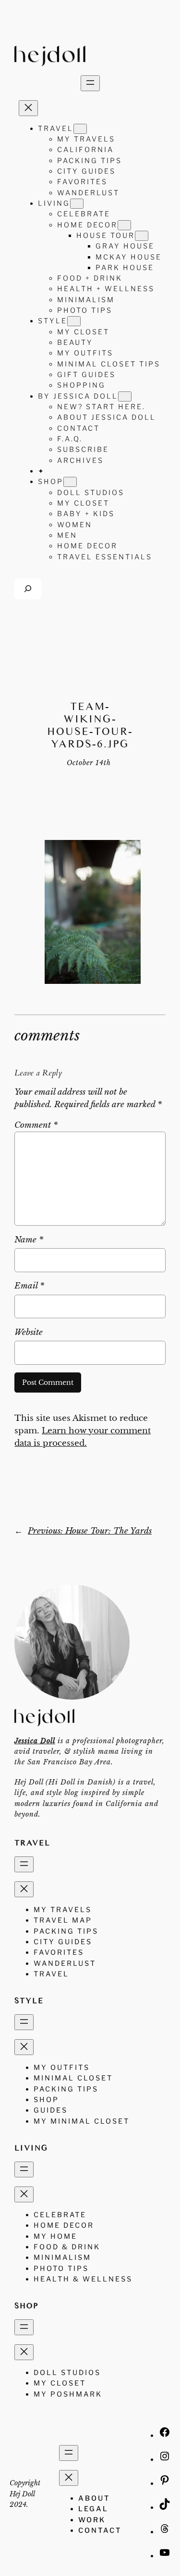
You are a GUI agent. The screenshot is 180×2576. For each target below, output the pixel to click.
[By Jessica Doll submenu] (125, 396)
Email (29, 1286)
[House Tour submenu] (142, 236)
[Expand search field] (28, 589)
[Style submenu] (74, 321)
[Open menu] (90, 83)
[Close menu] (28, 108)
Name (29, 1240)
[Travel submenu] (80, 129)
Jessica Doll (35, 1741)
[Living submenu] (77, 204)
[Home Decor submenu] (124, 225)
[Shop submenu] (70, 482)
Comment (36, 1125)
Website (29, 1332)
